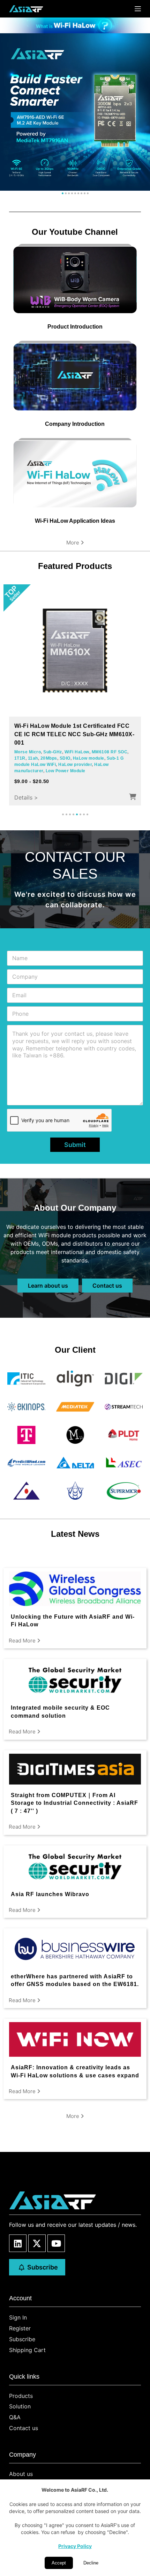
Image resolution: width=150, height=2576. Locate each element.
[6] (78, 193)
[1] (63, 193)
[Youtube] (56, 2243)
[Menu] (138, 9)
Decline (91, 2563)
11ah (33, 758)
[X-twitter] (37, 2243)
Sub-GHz (53, 752)
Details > (26, 797)
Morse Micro (28, 752)
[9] (88, 193)
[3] (69, 193)
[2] (66, 193)
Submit (75, 1145)
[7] (81, 193)
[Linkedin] (18, 2243)
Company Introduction (75, 424)
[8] (85, 193)
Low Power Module (66, 771)
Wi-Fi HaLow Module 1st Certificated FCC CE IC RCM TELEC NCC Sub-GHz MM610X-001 (74, 734)
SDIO (65, 758)
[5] (75, 193)
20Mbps (49, 758)
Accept (59, 2563)
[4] (72, 193)
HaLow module (89, 758)
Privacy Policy (75, 2546)
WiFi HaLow (77, 752)
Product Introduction (75, 327)
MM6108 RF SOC (110, 752)
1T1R (20, 758)
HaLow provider (75, 765)
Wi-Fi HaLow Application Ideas (75, 521)
